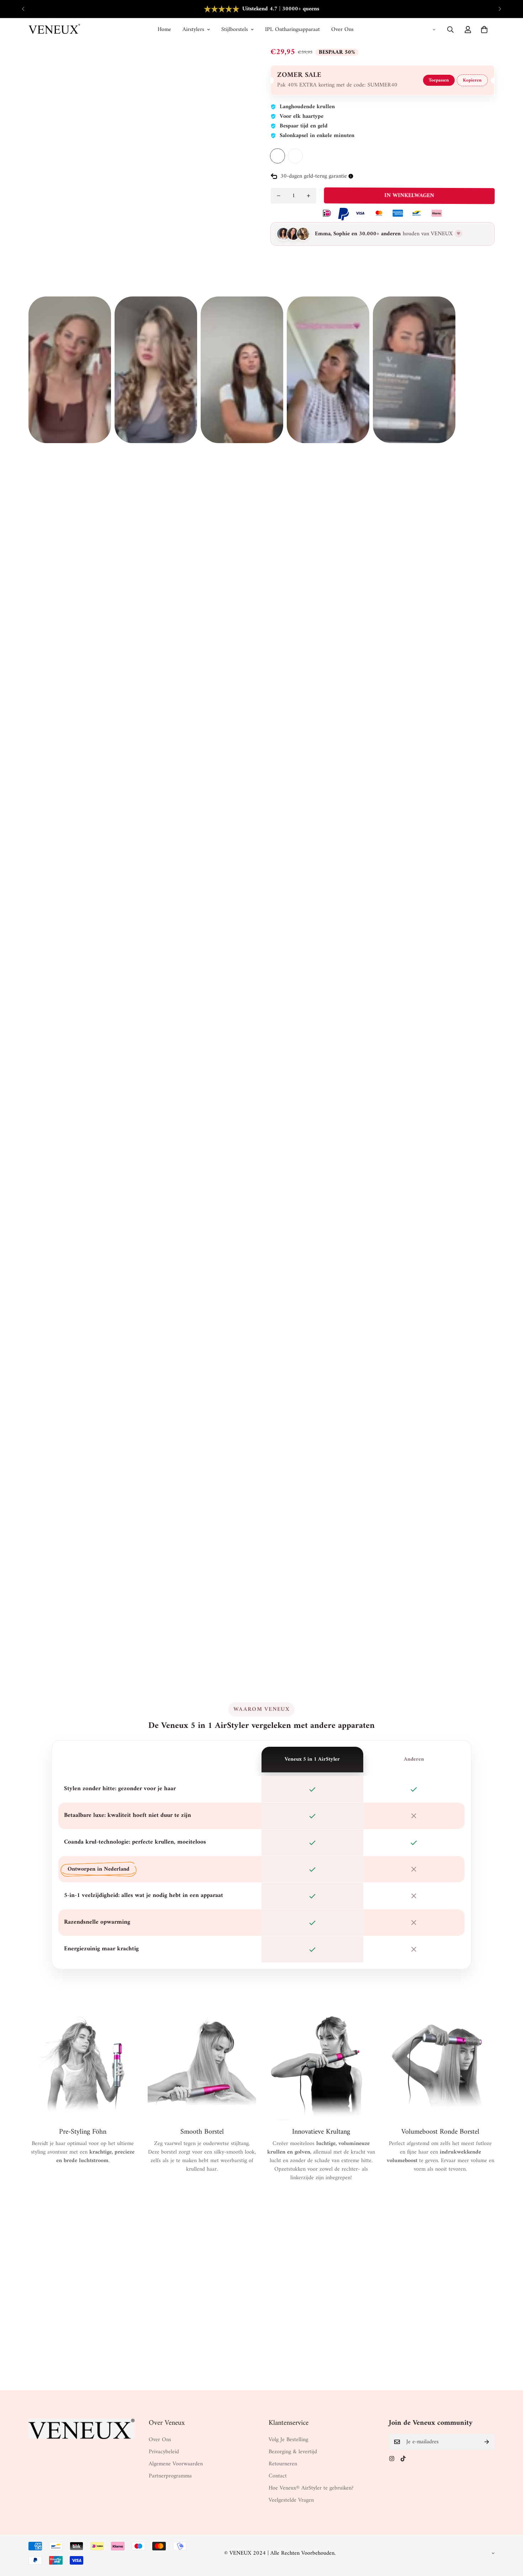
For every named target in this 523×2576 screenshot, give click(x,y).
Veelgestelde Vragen (291, 2500)
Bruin (278, 156)
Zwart (295, 156)
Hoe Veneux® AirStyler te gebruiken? (311, 2488)
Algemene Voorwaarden (176, 2464)
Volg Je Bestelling (288, 2440)
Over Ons (342, 30)
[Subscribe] (487, 2442)
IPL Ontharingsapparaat (292, 30)
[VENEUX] (54, 30)
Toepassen (439, 80)
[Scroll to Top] (509, 2537)
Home (164, 30)
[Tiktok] (403, 2459)
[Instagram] (392, 2459)
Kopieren (472, 80)
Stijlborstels (235, 30)
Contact (278, 2476)
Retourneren (283, 2464)
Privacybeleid (164, 2452)
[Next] (500, 9)
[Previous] (23, 9)
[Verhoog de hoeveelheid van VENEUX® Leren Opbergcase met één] (308, 196)
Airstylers (193, 30)
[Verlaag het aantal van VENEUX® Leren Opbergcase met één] (279, 196)
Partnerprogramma (170, 2476)
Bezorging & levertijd (293, 2452)
